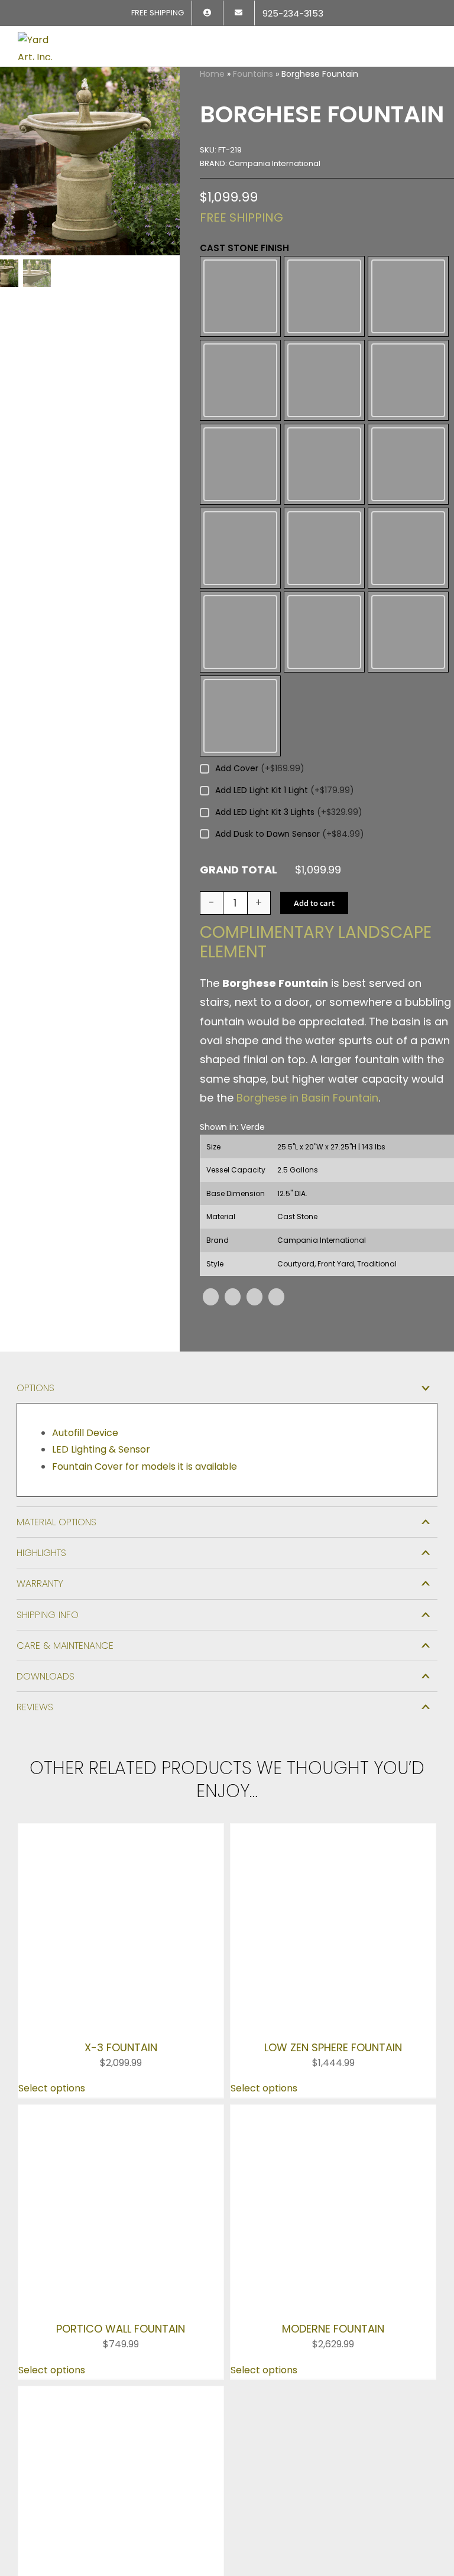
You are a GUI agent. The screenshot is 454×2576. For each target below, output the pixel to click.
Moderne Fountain (333, 1849)
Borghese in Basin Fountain (307, 943)
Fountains (253, 74)
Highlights (41, 1398)
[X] (233, 1141)
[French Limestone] (324, 406)
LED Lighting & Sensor (101, 1295)
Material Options (56, 1367)
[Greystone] (408, 406)
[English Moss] (408, 345)
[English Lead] (324, 345)
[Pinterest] (254, 1141)
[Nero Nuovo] (408, 466)
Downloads (46, 1521)
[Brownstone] (408, 285)
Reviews (35, 1552)
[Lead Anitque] (240, 466)
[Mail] (109, 2216)
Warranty (40, 1429)
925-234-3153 (56, 2174)
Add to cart (314, 748)
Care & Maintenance (65, 1490)
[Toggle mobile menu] (432, 39)
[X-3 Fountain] (121, 1677)
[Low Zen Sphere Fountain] (333, 1677)
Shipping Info (48, 1459)
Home (212, 74)
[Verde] (240, 580)
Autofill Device (85, 1277)
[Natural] (324, 466)
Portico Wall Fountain (121, 1849)
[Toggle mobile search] (410, 39)
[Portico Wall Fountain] (121, 1787)
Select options (52, 1763)
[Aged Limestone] (240, 285)
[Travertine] (324, 527)
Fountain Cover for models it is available (145, 1312)
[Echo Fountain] (121, 1914)
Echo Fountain (121, 1959)
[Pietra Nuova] (240, 527)
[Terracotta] (408, 527)
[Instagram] (59, 2216)
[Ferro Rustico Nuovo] (240, 406)
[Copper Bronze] (240, 345)
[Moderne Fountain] (333, 1787)
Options (35, 1233)
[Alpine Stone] (324, 285)
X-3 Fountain (121, 1721)
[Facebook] (211, 1141)
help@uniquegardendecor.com (96, 2191)
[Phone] (33, 2243)
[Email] (276, 1141)
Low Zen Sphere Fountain (333, 1721)
